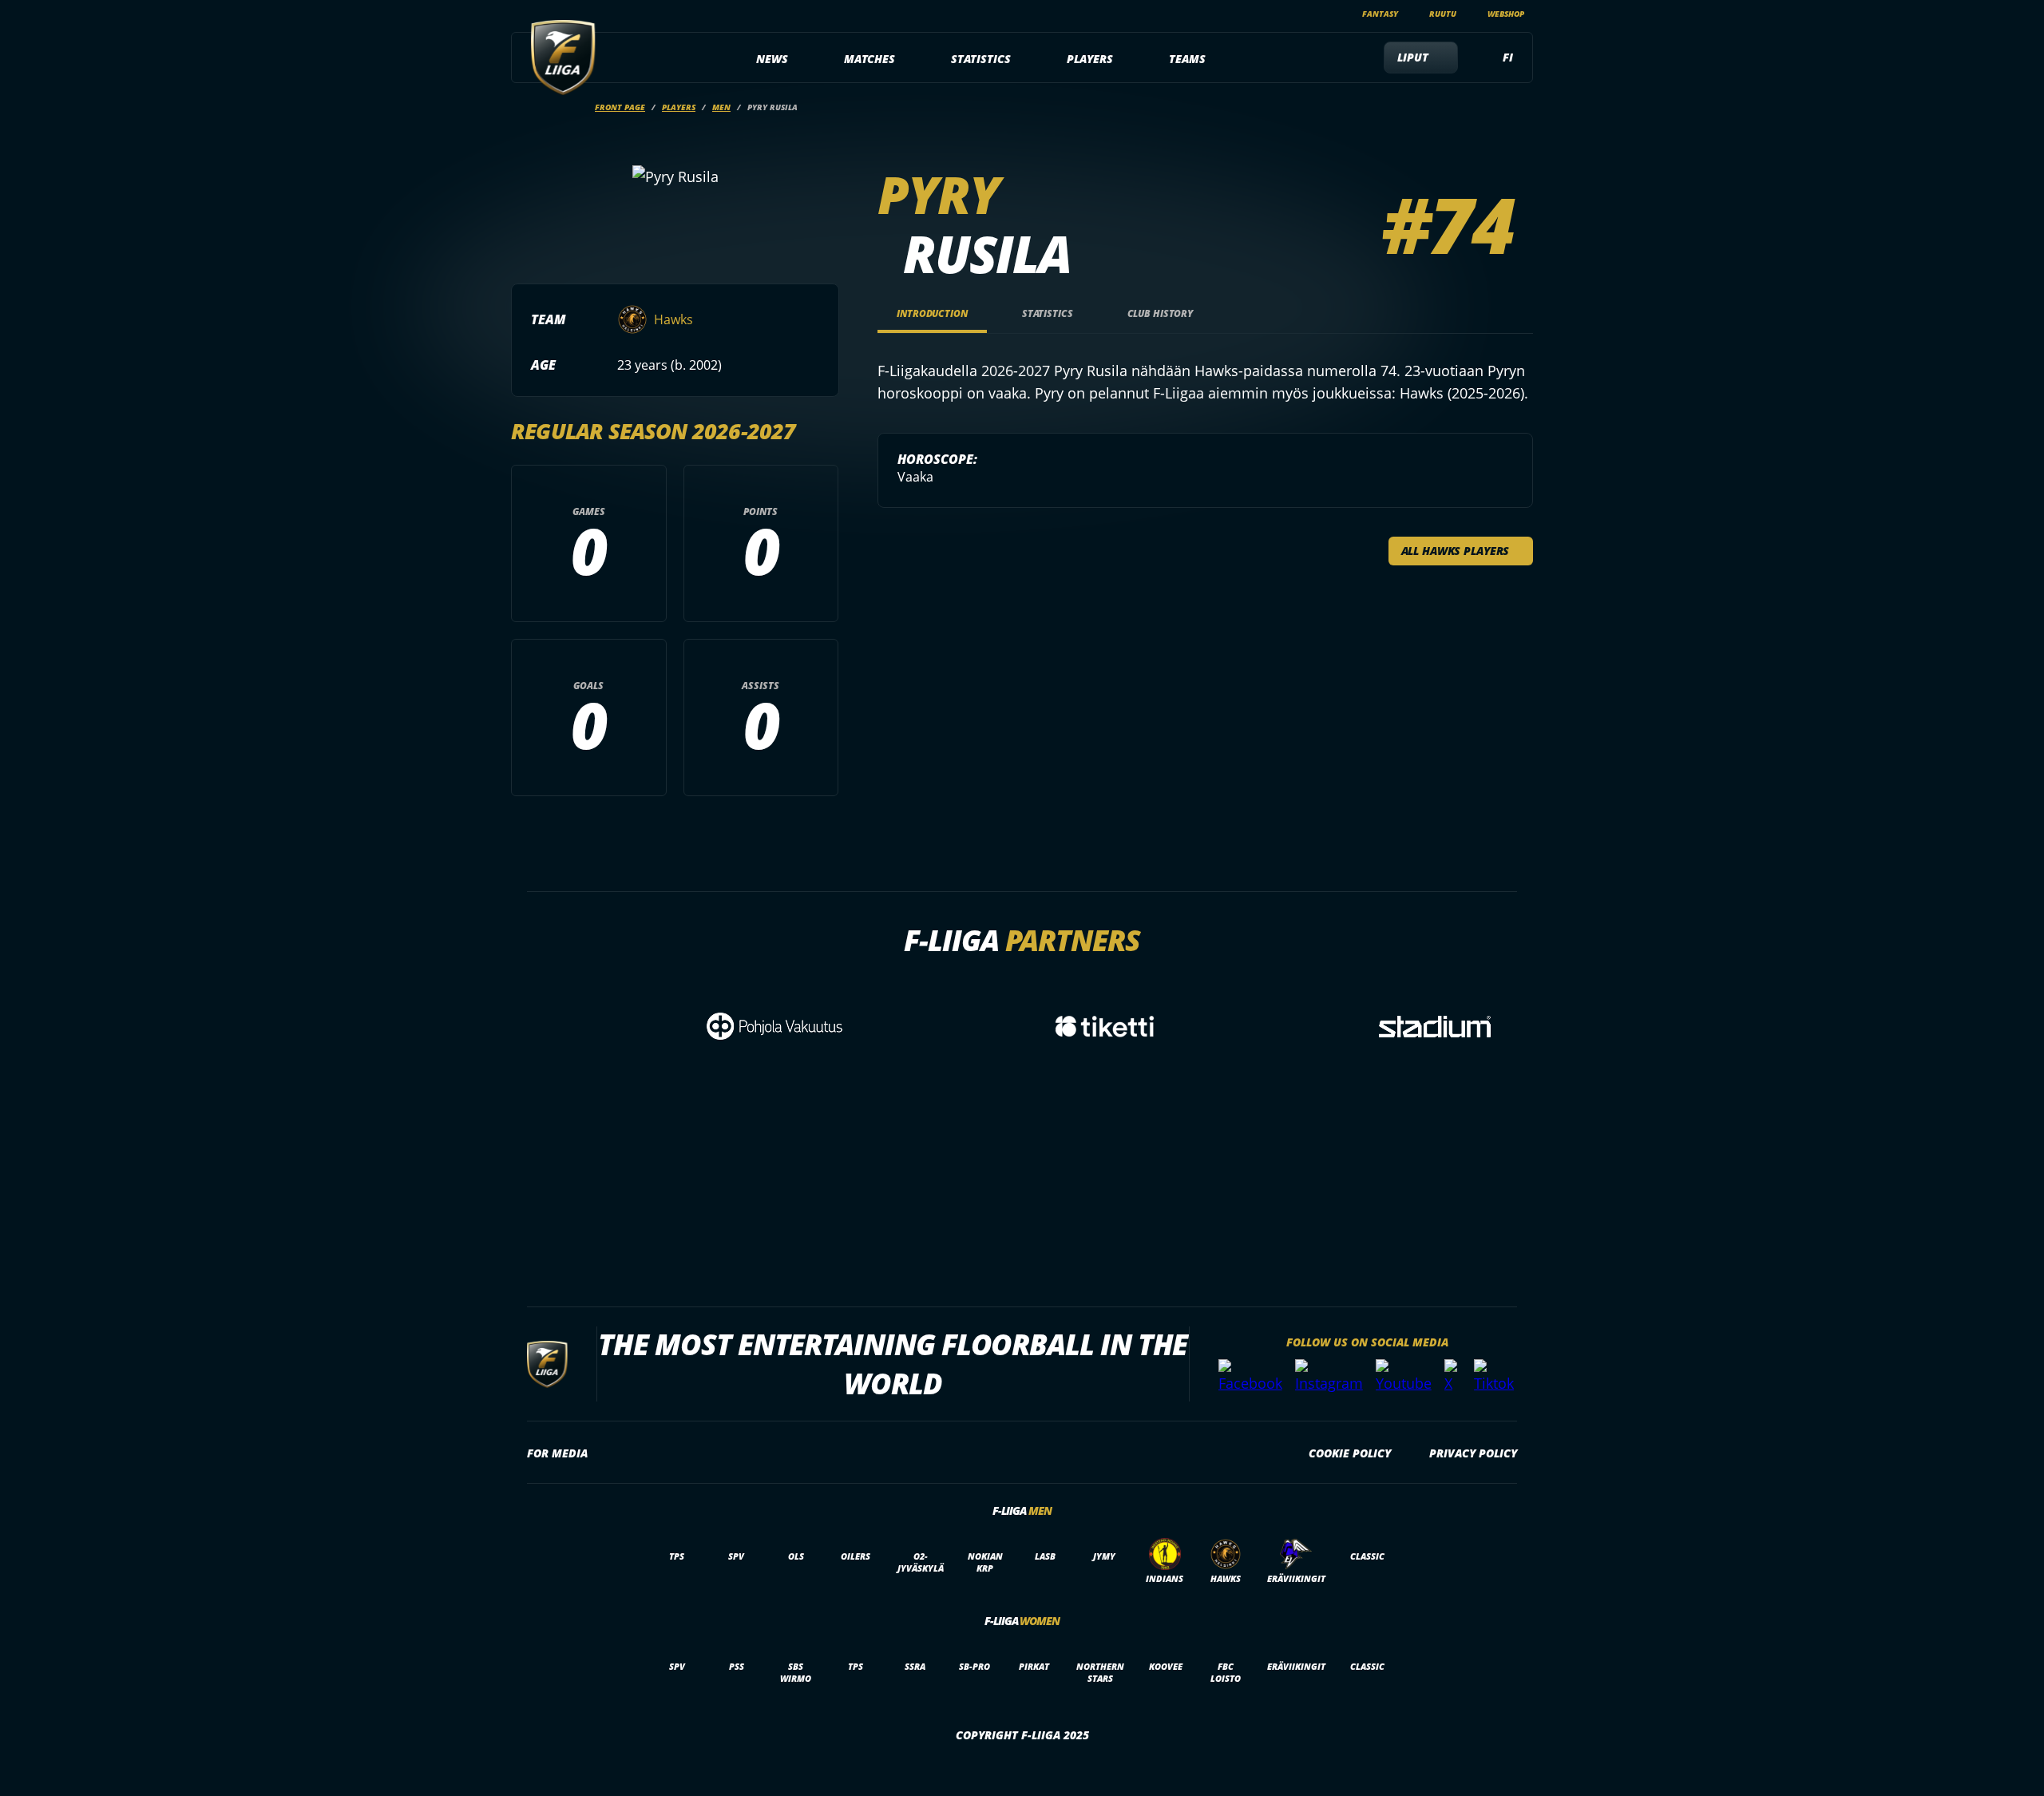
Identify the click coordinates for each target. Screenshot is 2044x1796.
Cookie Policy (1350, 1453)
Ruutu (1443, 14)
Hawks (673, 319)
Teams (1187, 59)
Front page (620, 107)
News (772, 59)
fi (1508, 57)
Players (1090, 59)
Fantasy (1380, 14)
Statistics (981, 59)
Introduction (932, 313)
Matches (869, 59)
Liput (1413, 57)
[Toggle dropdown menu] (797, 59)
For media (557, 1453)
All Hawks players (1456, 551)
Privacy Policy (1473, 1453)
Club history (1161, 313)
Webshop (1506, 14)
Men (721, 107)
